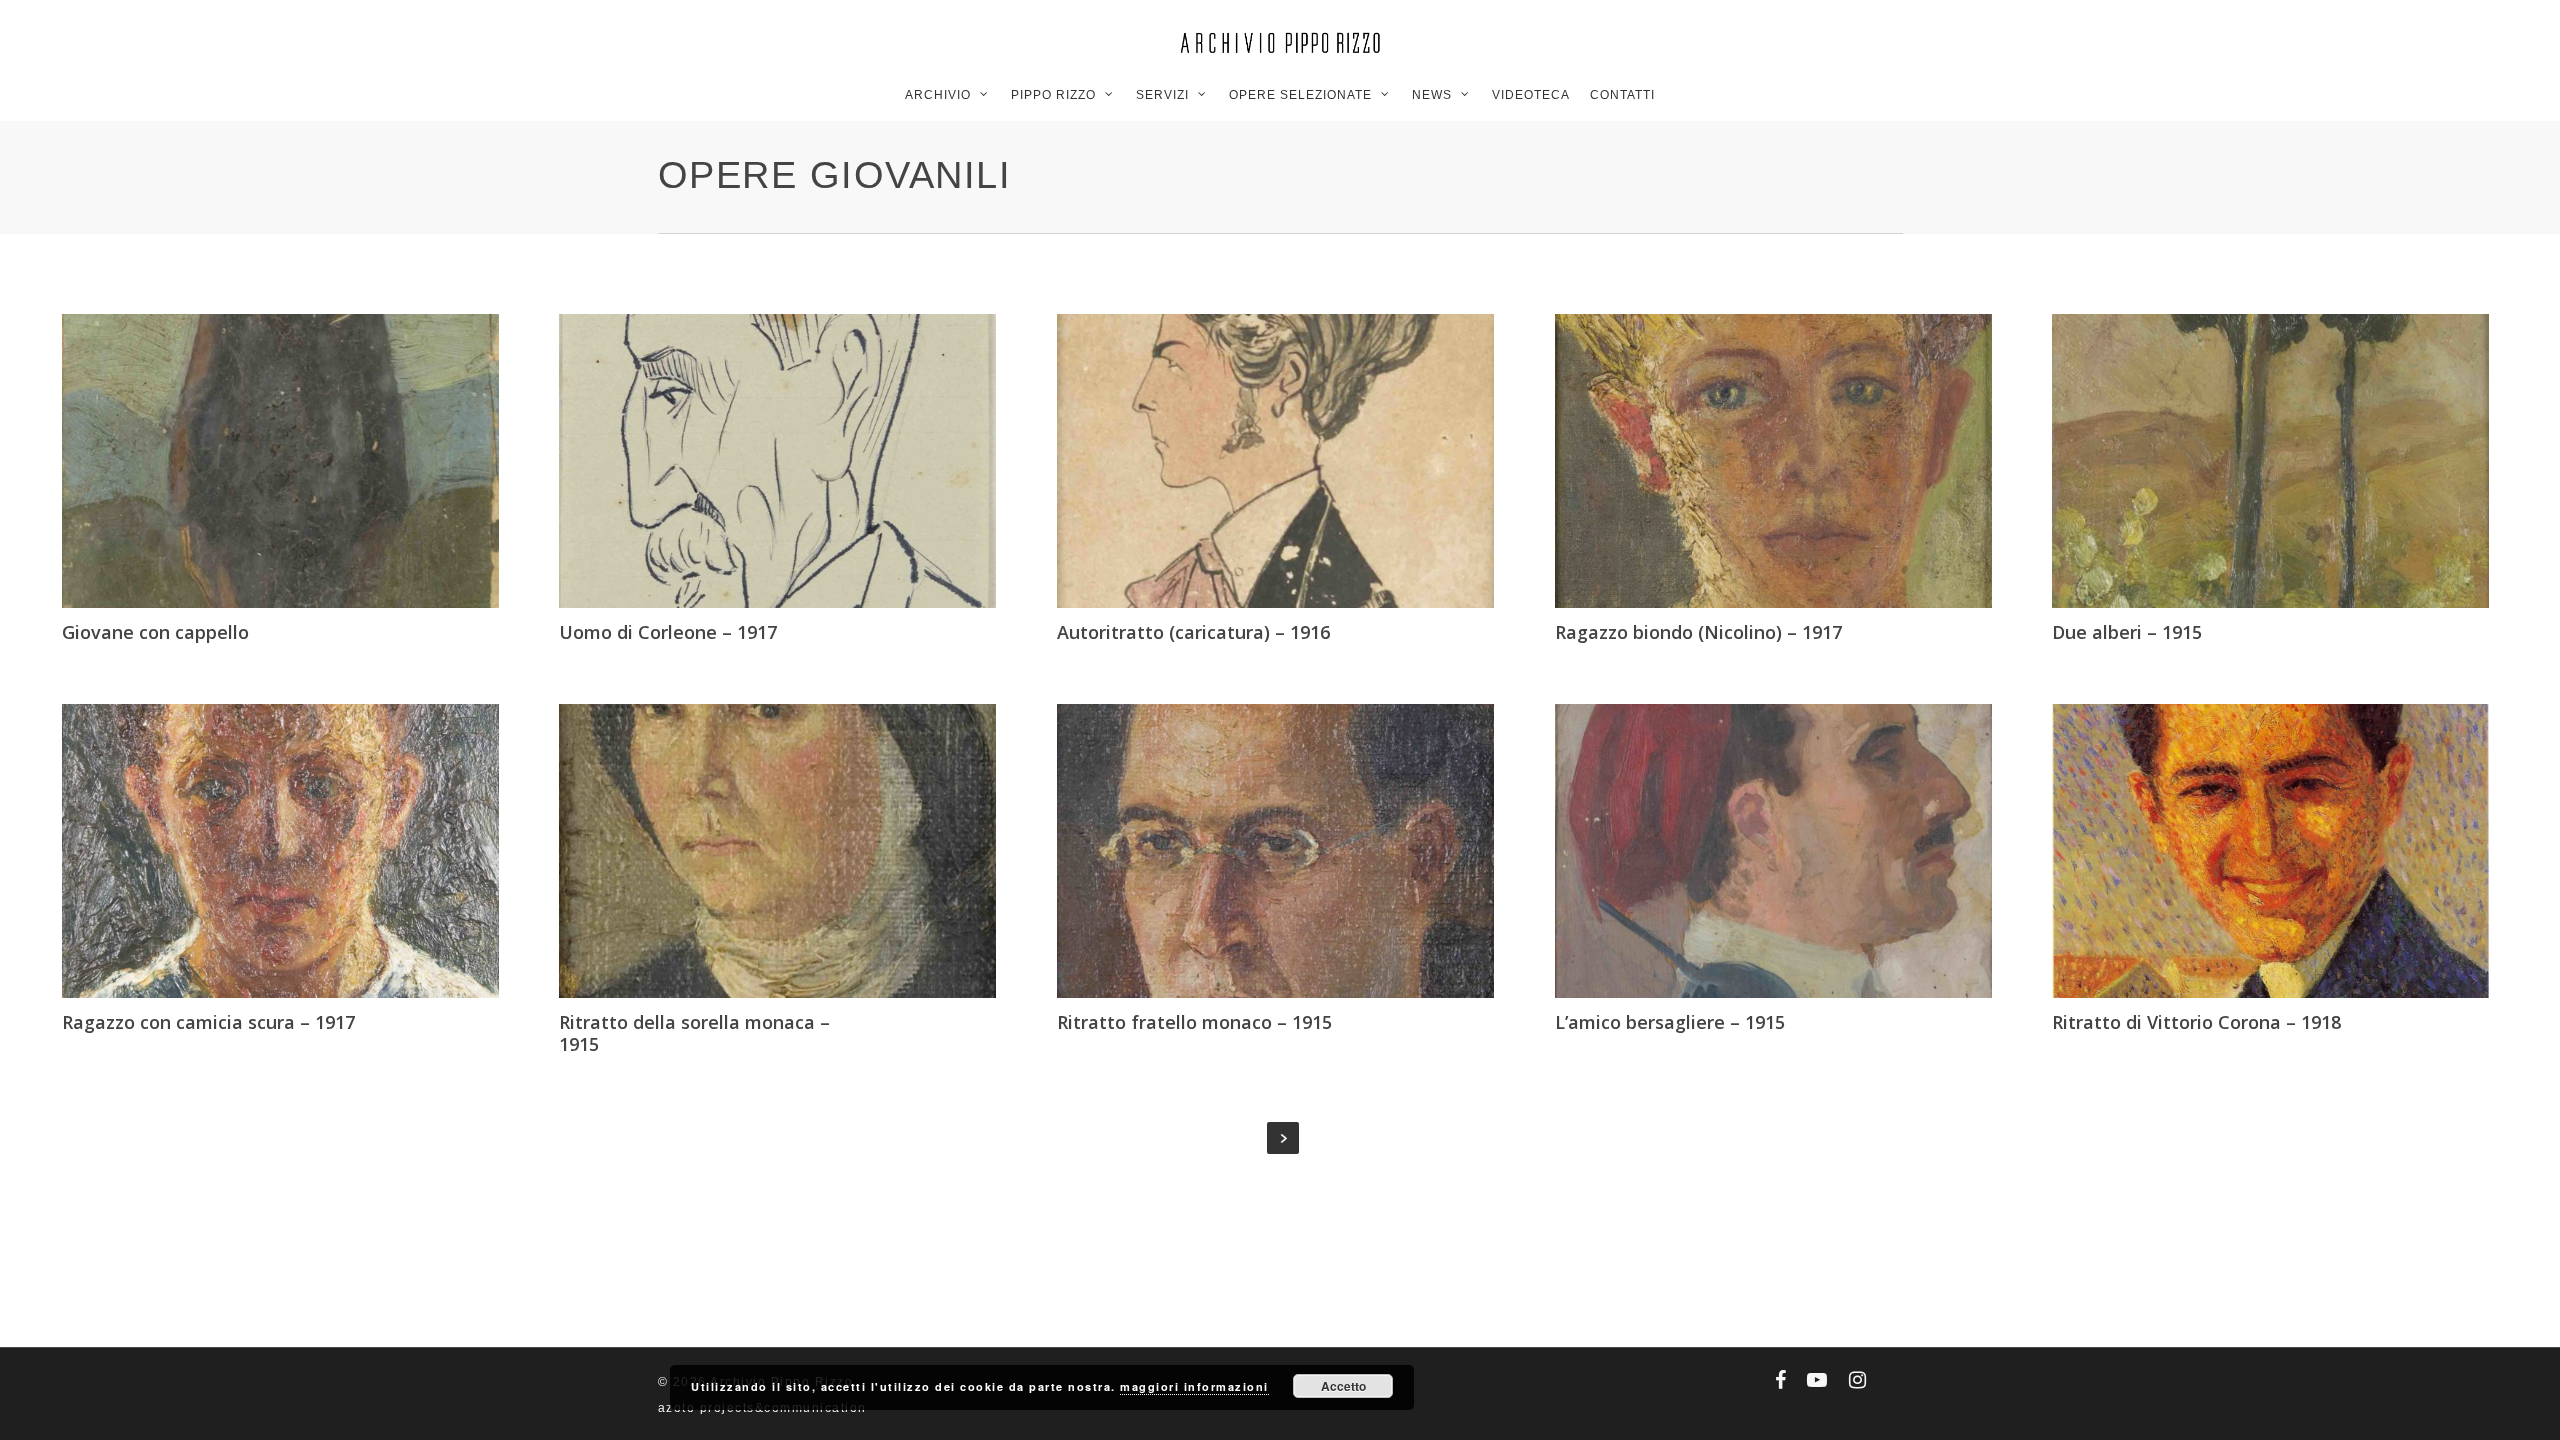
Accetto (1343, 1386)
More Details (286, 446)
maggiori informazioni (1194, 1386)
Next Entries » (1283, 1138)
